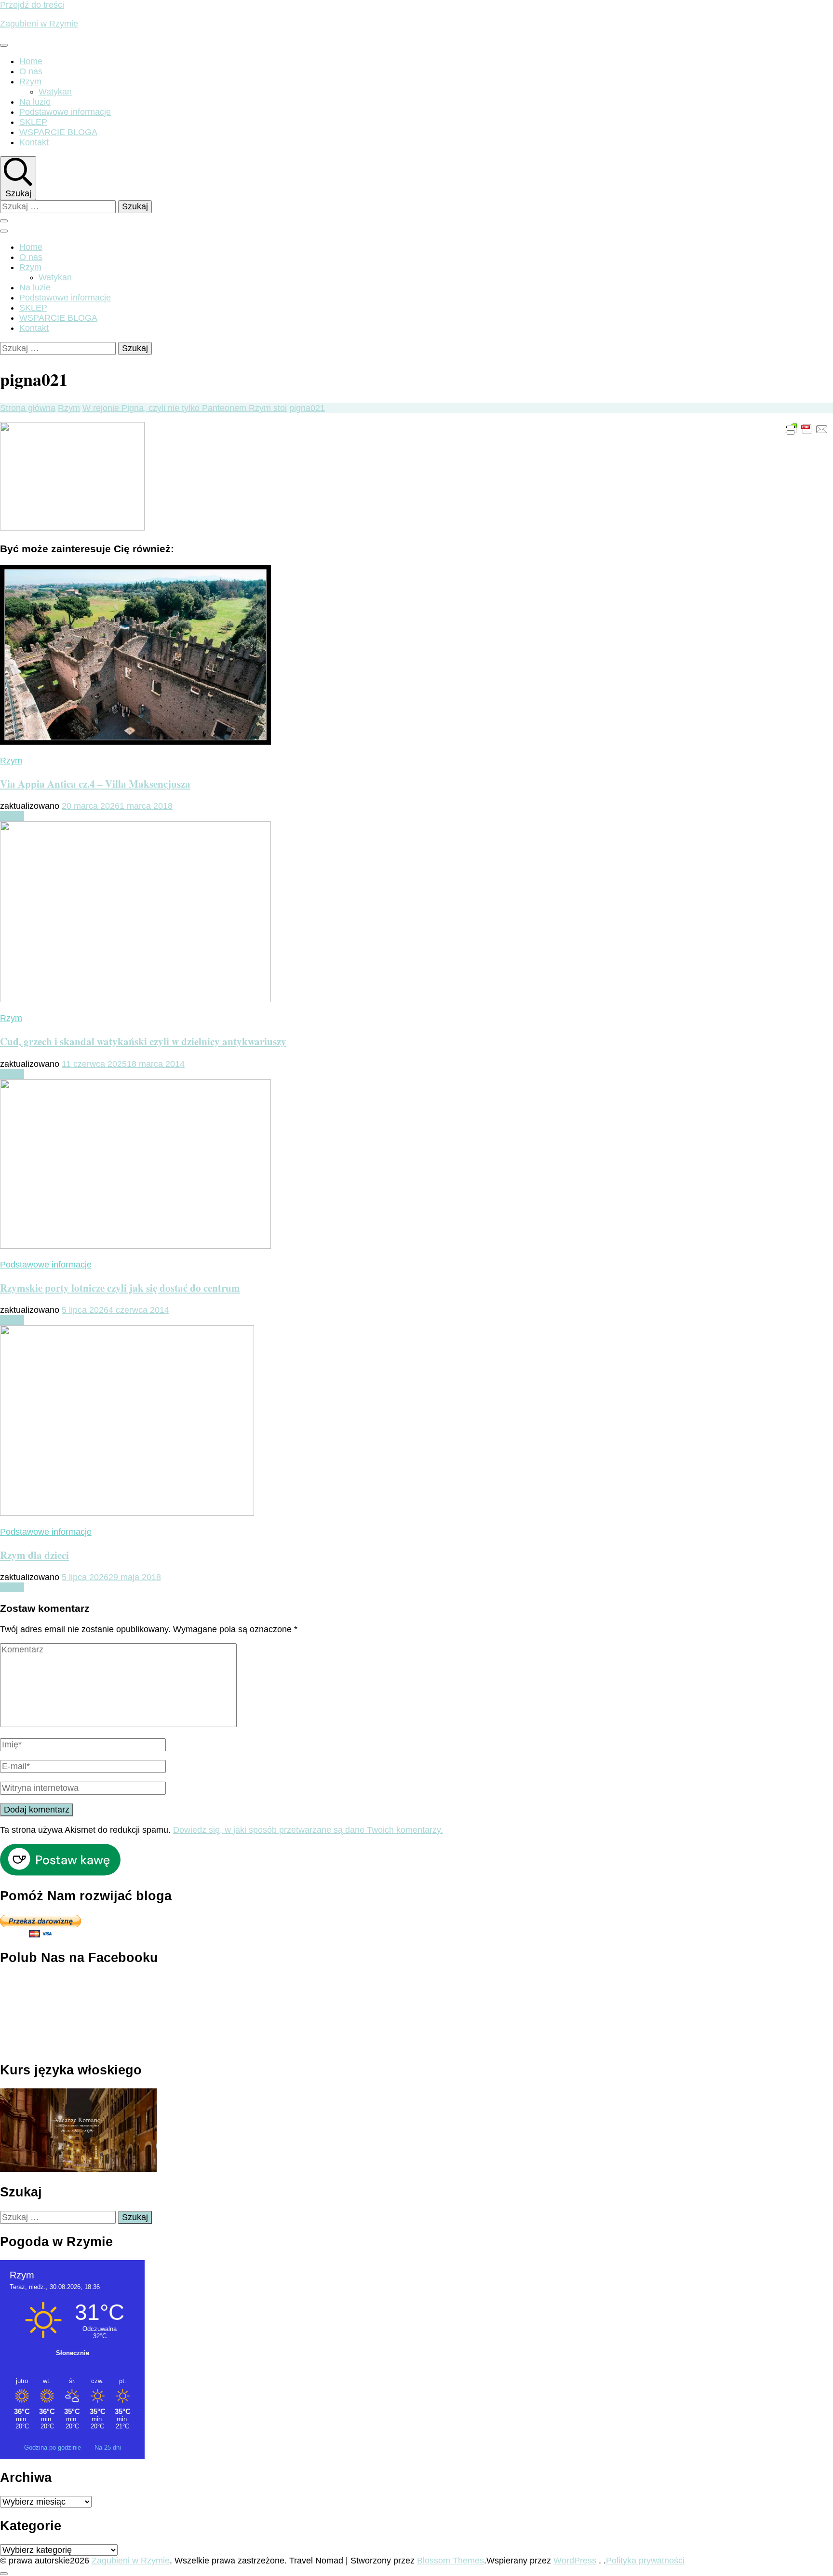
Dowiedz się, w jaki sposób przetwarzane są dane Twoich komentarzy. (308, 1830)
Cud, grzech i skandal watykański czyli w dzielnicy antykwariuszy (143, 1041)
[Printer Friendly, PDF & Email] (806, 429)
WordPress (575, 2561)
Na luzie (35, 102)
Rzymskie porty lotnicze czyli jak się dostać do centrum (120, 1288)
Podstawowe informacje (65, 112)
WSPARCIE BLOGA (58, 132)
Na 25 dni (108, 2447)
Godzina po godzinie (54, 2447)
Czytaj (12, 816)
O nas (31, 71)
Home (31, 61)
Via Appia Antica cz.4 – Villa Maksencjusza (95, 784)
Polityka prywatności (645, 2561)
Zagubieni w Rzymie (39, 24)
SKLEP (33, 122)
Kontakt (34, 142)
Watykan (55, 92)
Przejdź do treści (32, 5)
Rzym (30, 82)
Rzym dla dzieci (34, 1555)
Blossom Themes (450, 2561)
